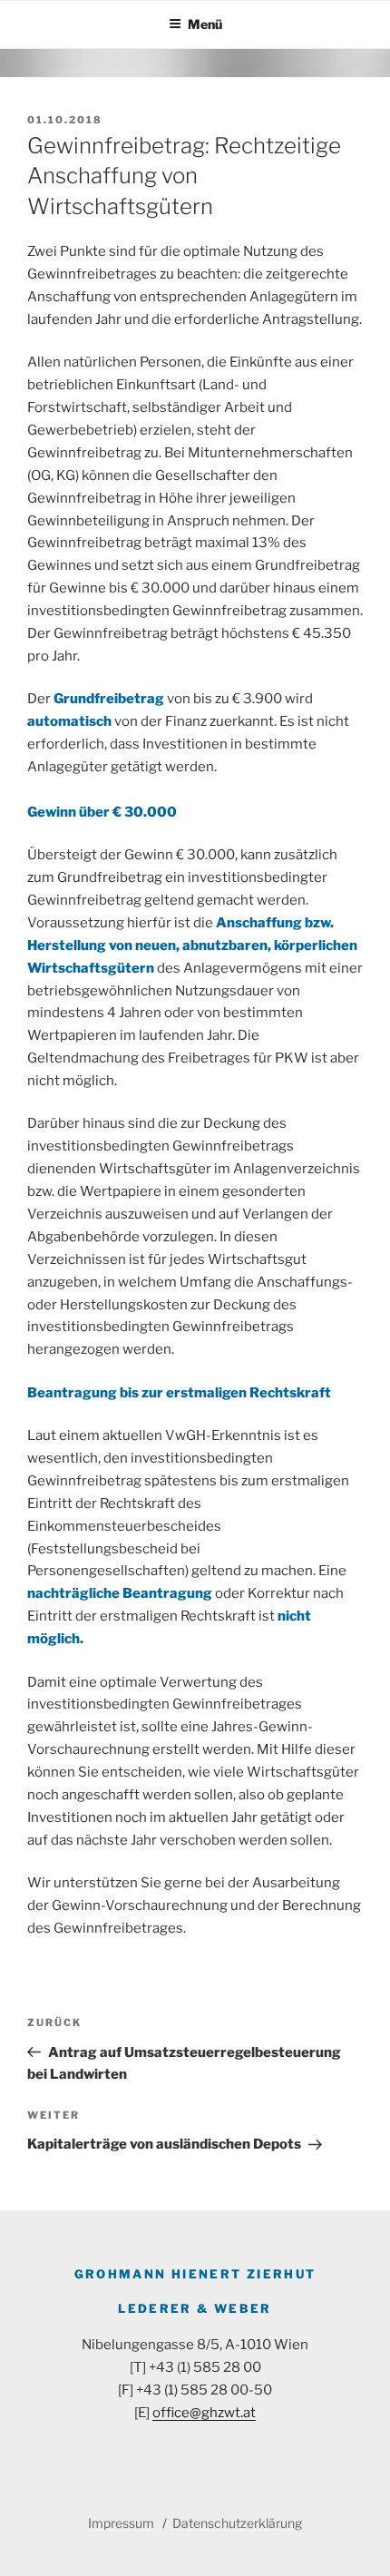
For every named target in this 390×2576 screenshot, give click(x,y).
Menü (205, 24)
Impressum (122, 2523)
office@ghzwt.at (204, 2413)
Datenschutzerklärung (237, 2523)
